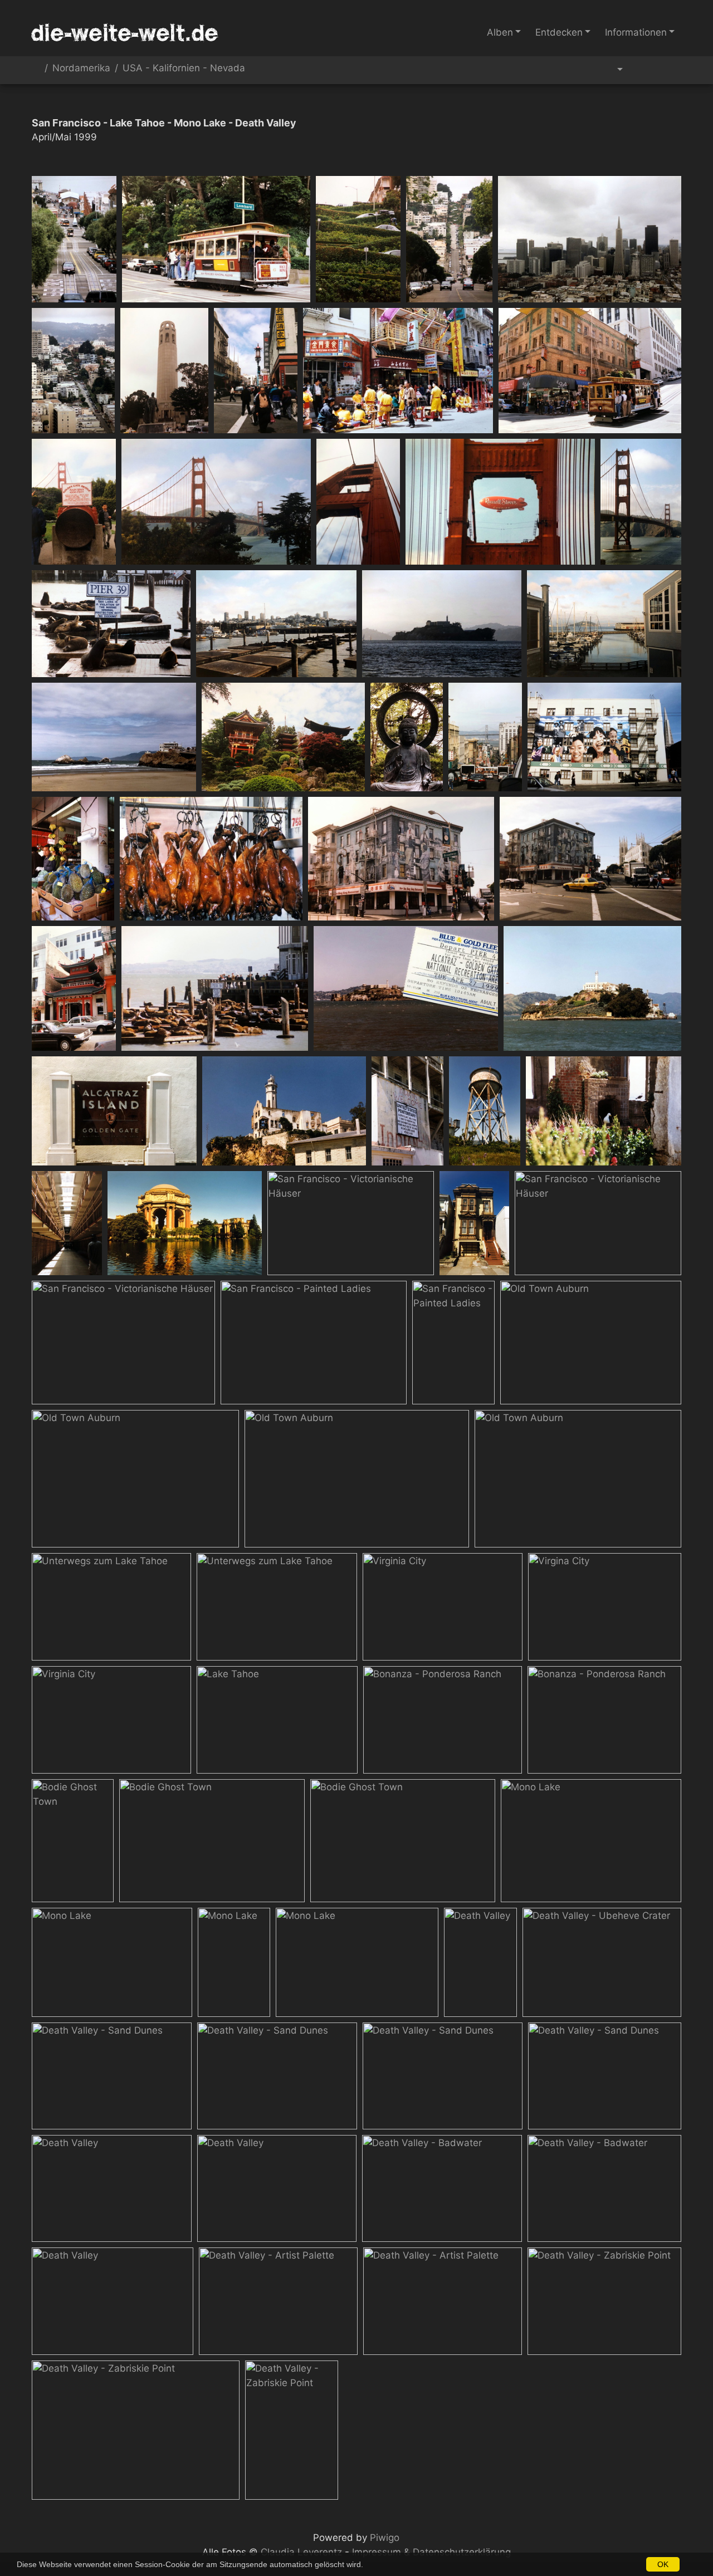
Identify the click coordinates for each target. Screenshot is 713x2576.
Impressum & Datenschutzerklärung (431, 2552)
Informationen (636, 32)
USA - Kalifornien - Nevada (184, 68)
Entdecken (559, 32)
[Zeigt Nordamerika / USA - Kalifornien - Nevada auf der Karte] (669, 70)
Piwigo (385, 2538)
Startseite (36, 70)
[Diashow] (643, 70)
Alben (500, 32)
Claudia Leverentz (301, 2552)
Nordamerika (81, 68)
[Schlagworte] (613, 70)
